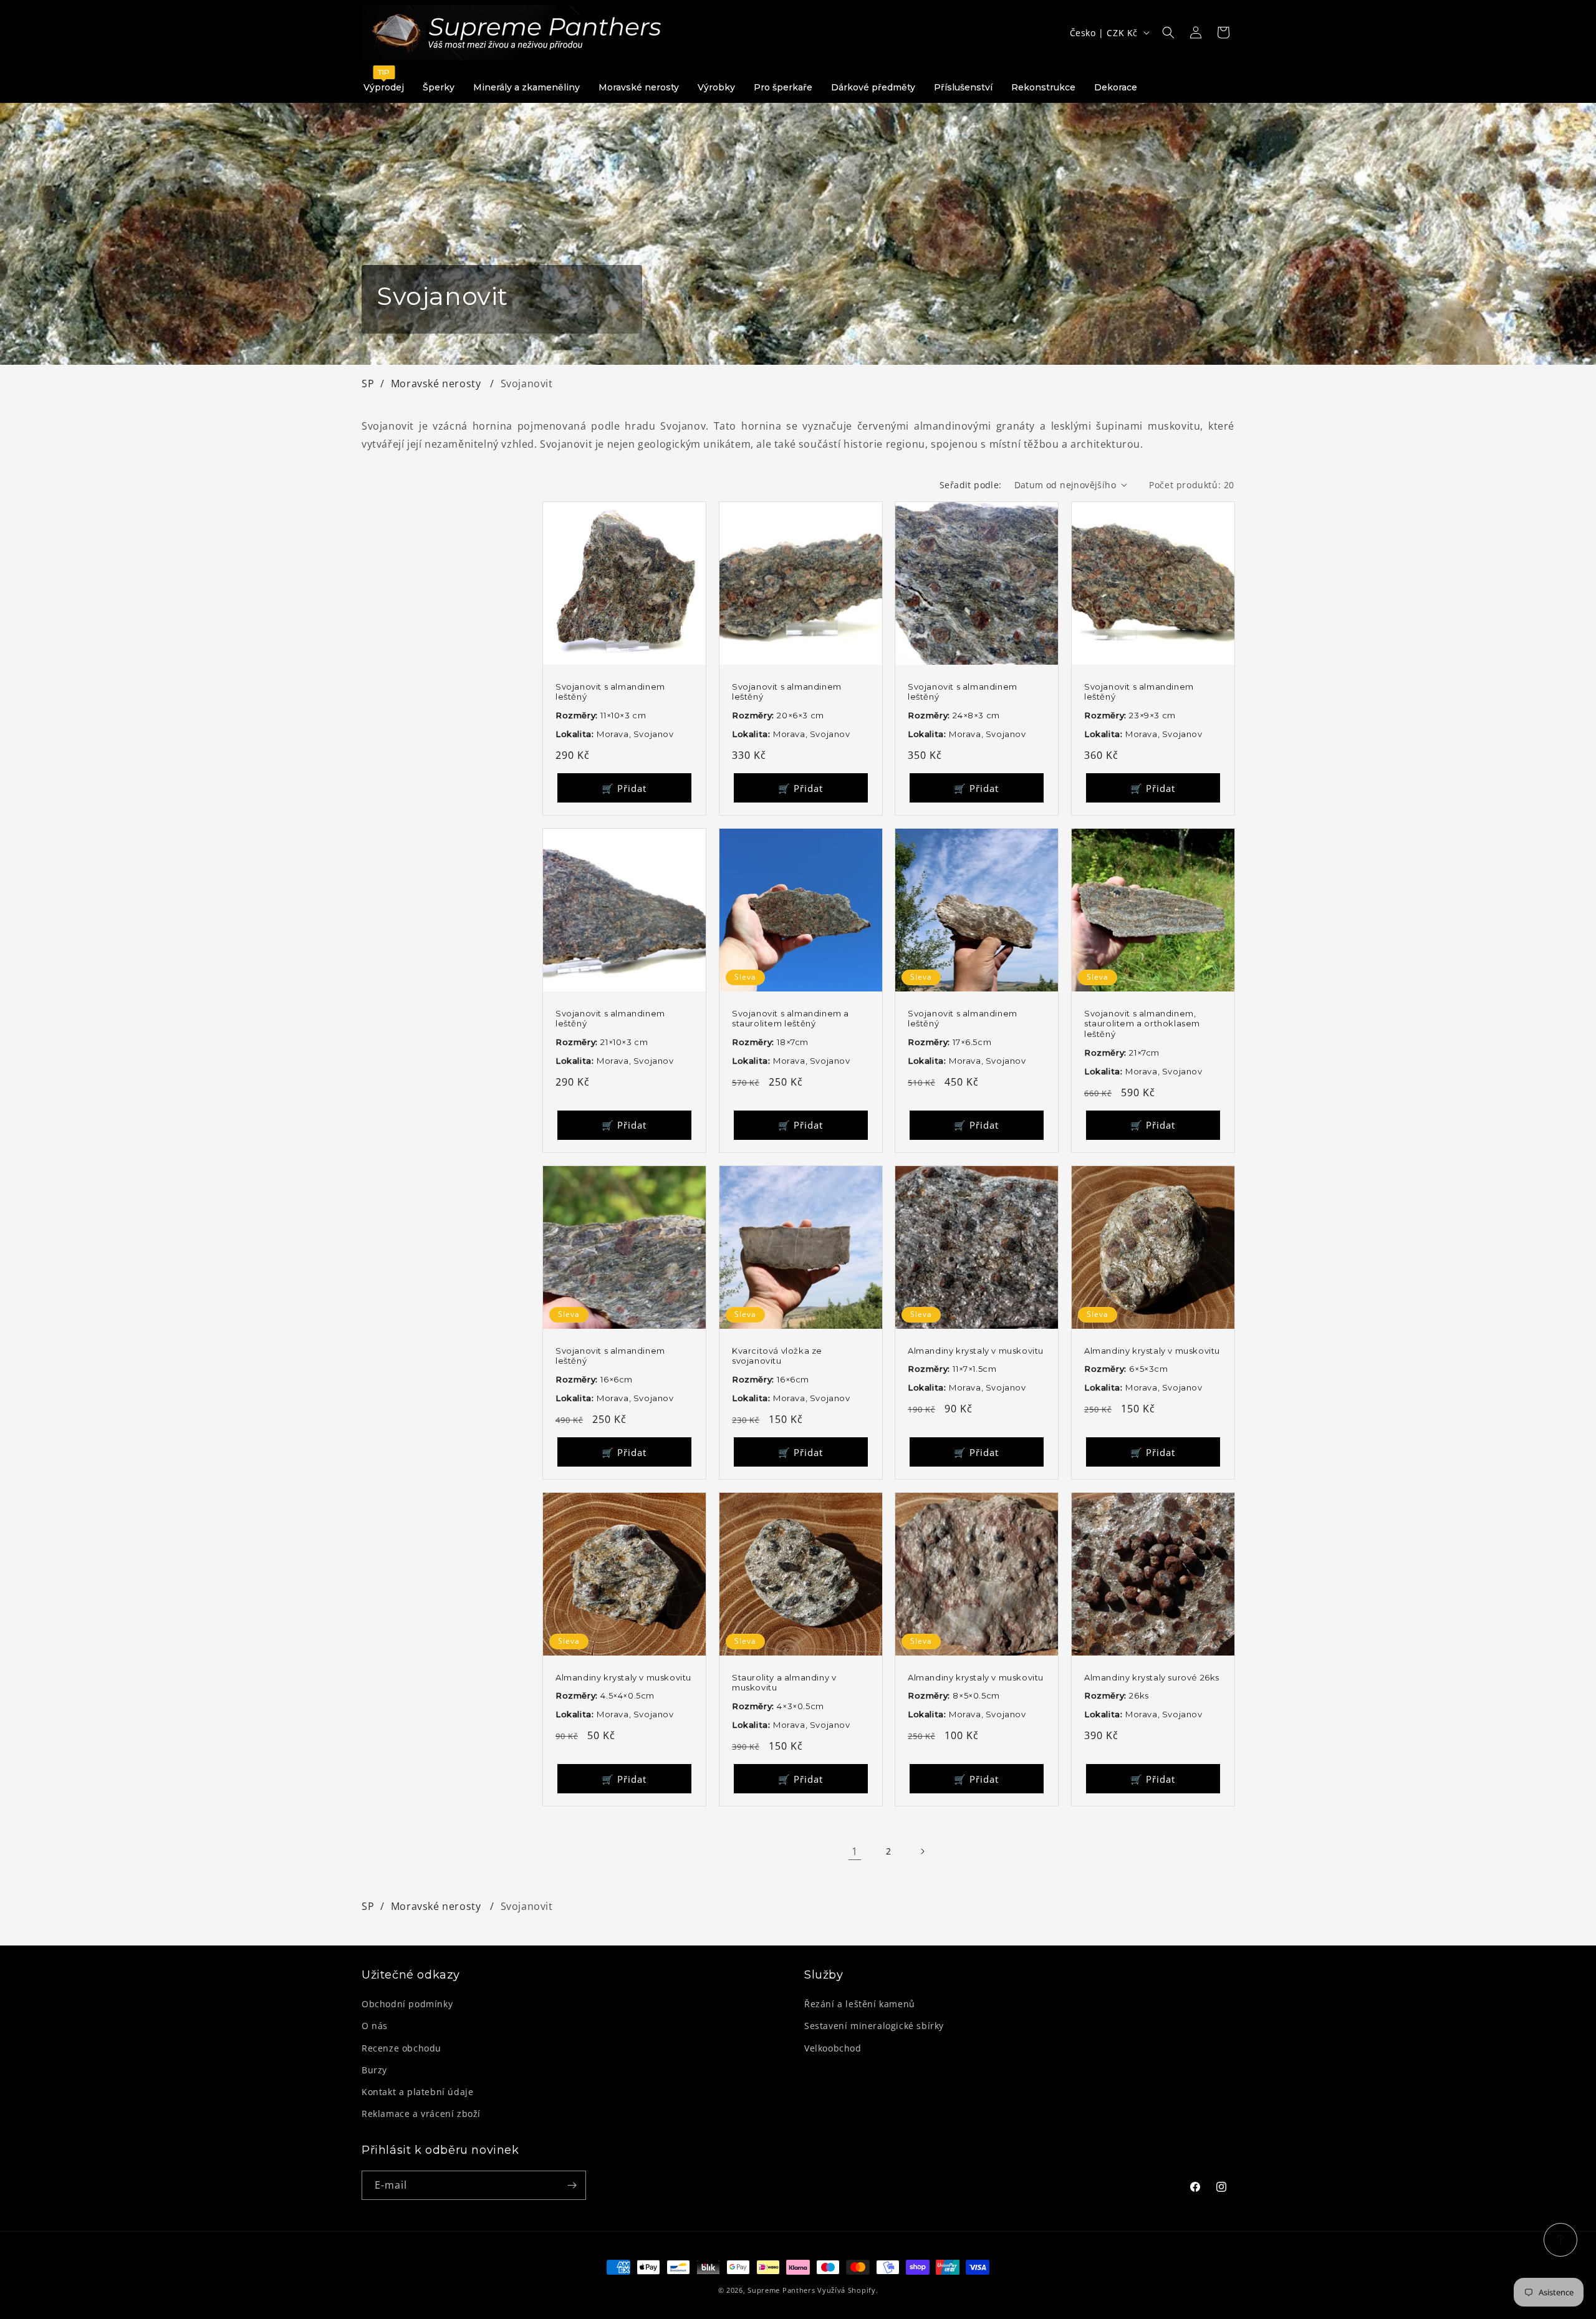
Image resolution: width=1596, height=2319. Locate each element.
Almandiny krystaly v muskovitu (976, 1350)
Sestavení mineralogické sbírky (874, 2026)
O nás (375, 2026)
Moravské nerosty (437, 383)
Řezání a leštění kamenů (860, 2004)
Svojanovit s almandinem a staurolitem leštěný (791, 1018)
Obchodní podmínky (407, 2004)
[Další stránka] (922, 1851)
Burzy (374, 2070)
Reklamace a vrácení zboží (421, 2114)
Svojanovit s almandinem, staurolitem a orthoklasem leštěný (1142, 1023)
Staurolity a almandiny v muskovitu (784, 1682)
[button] (1168, 32)
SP (368, 383)
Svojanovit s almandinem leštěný (610, 691)
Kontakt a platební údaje (417, 2092)
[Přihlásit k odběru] (572, 2185)
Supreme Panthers (781, 2290)
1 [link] (855, 1851)
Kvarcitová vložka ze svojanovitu (777, 1355)
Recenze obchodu (401, 2048)
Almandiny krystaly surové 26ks (1152, 1677)
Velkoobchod (833, 2048)
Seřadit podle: (971, 485)
